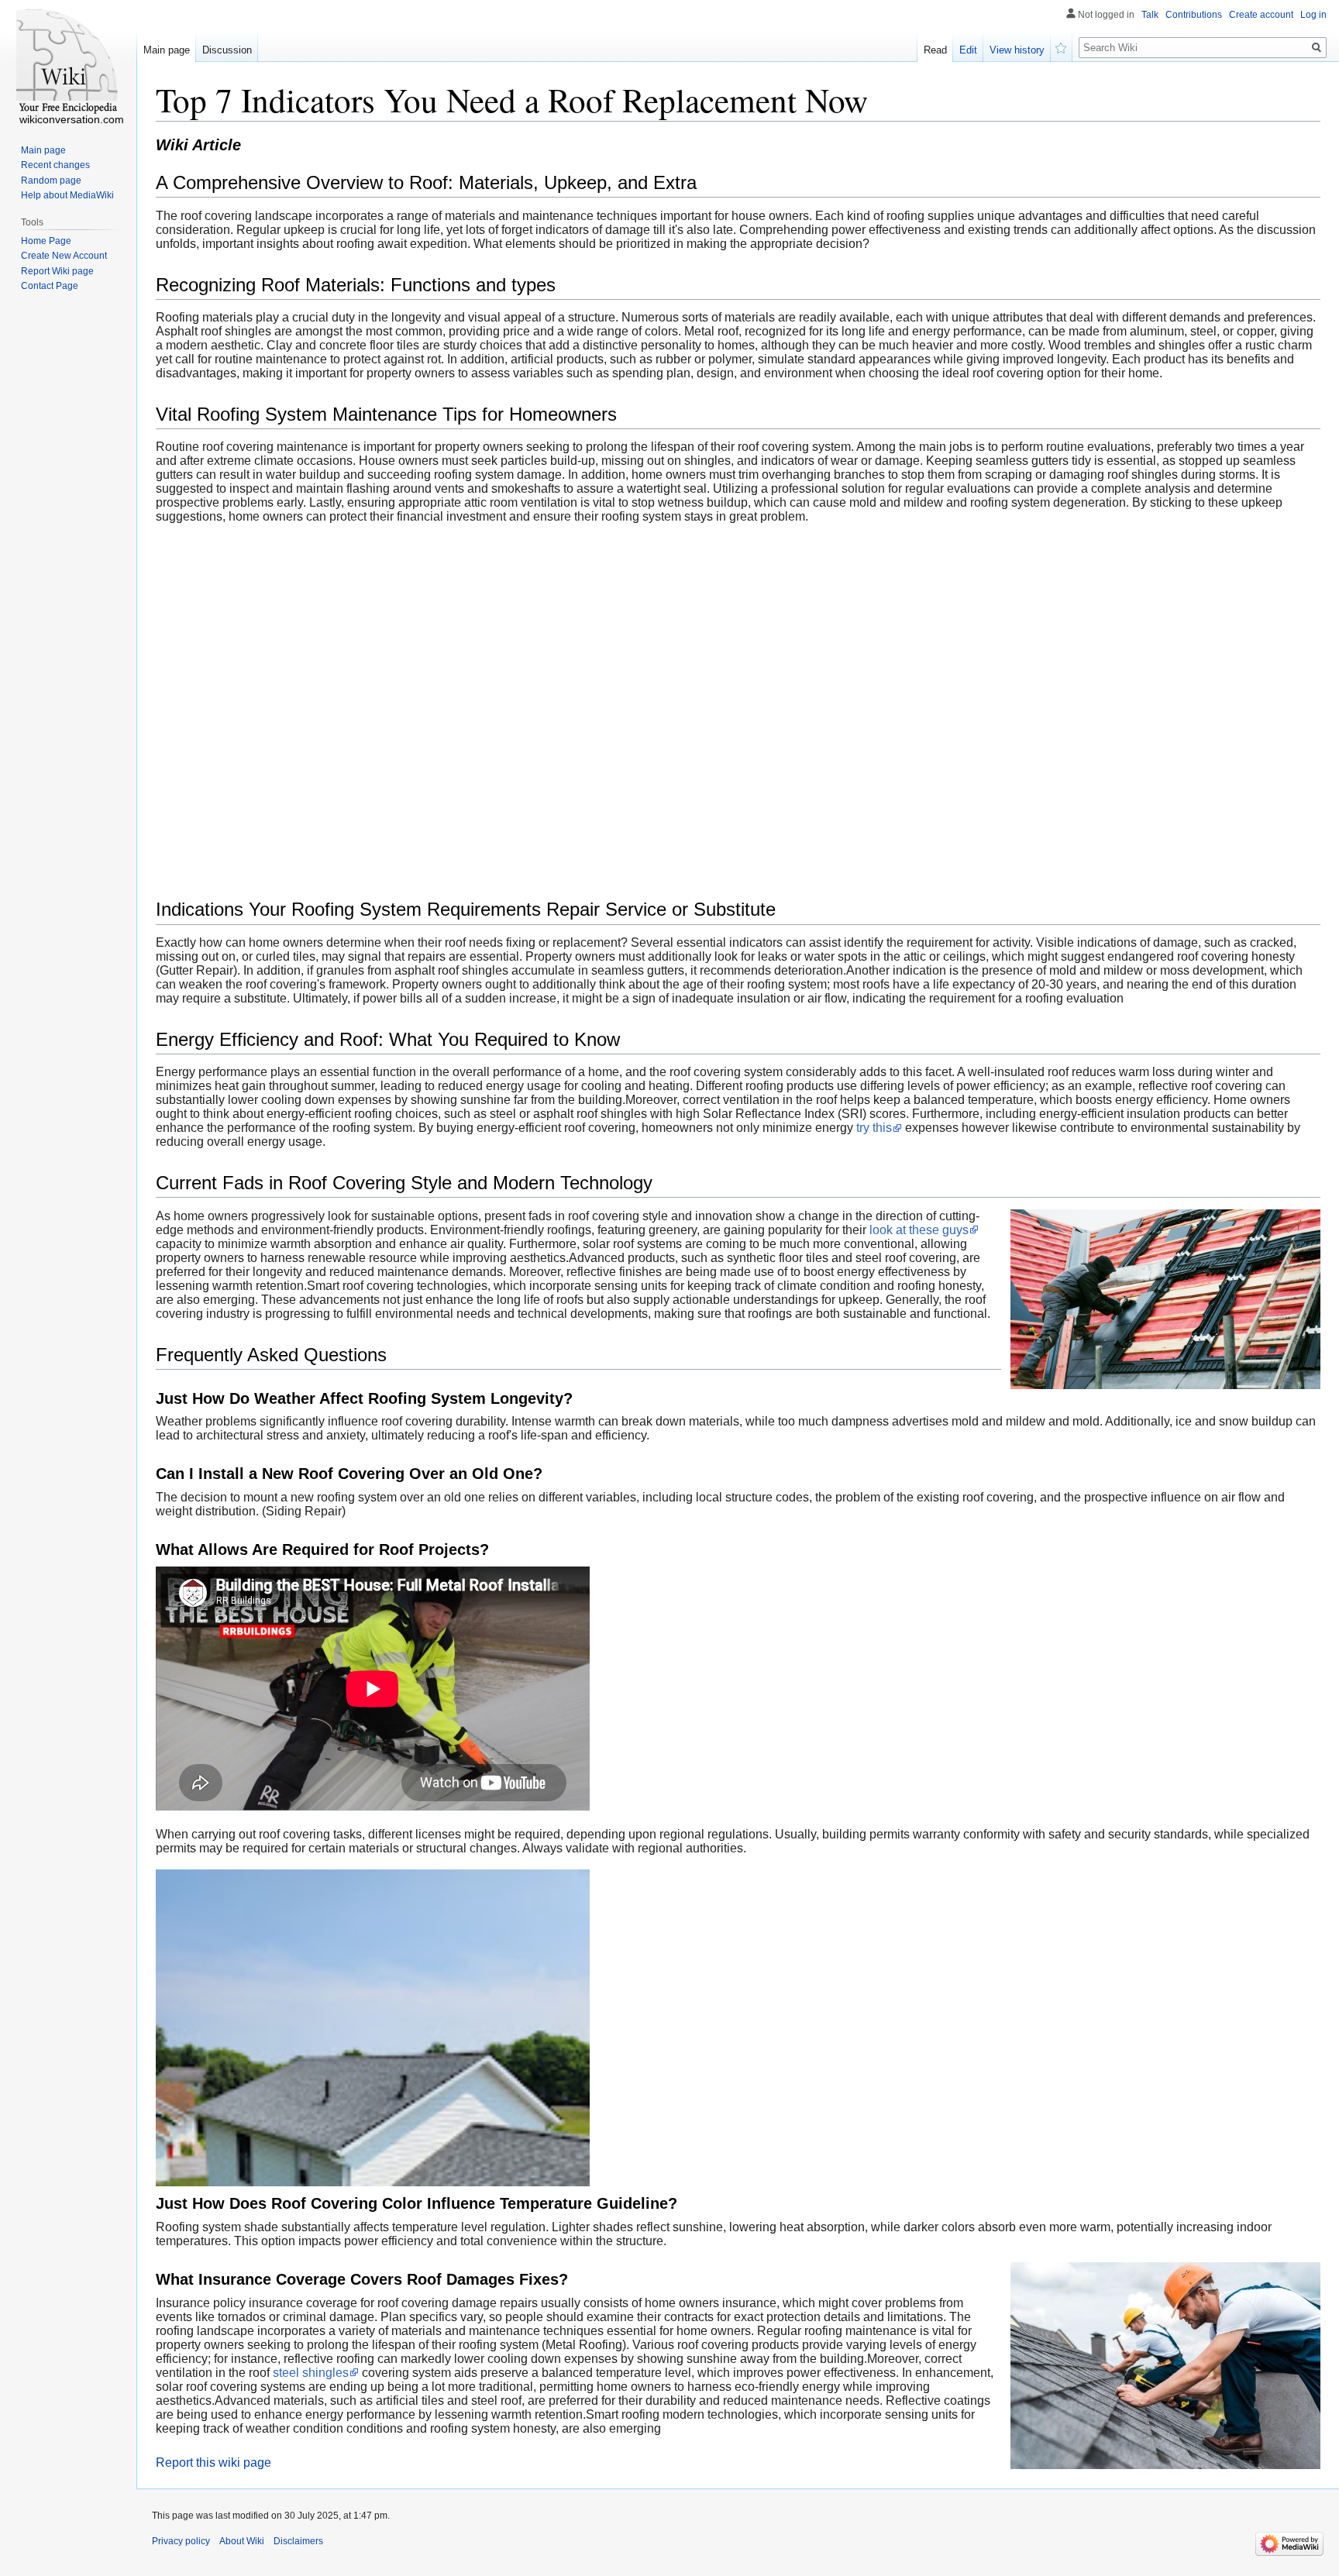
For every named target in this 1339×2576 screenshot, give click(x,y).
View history (1017, 50)
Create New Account (64, 256)
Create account (1261, 15)
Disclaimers (298, 2541)
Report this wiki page (213, 2463)
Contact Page (50, 286)
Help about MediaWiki (67, 195)
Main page (167, 50)
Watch (1062, 46)
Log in (1313, 15)
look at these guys (919, 1230)
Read (935, 50)
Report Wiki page (57, 271)
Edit (968, 50)
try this (874, 1128)
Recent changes (55, 165)
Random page (51, 181)
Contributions (1194, 15)
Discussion (227, 50)
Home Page (46, 241)
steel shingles (311, 2373)
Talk (1150, 15)
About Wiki (242, 2541)
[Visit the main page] (68, 62)
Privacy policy (181, 2541)
